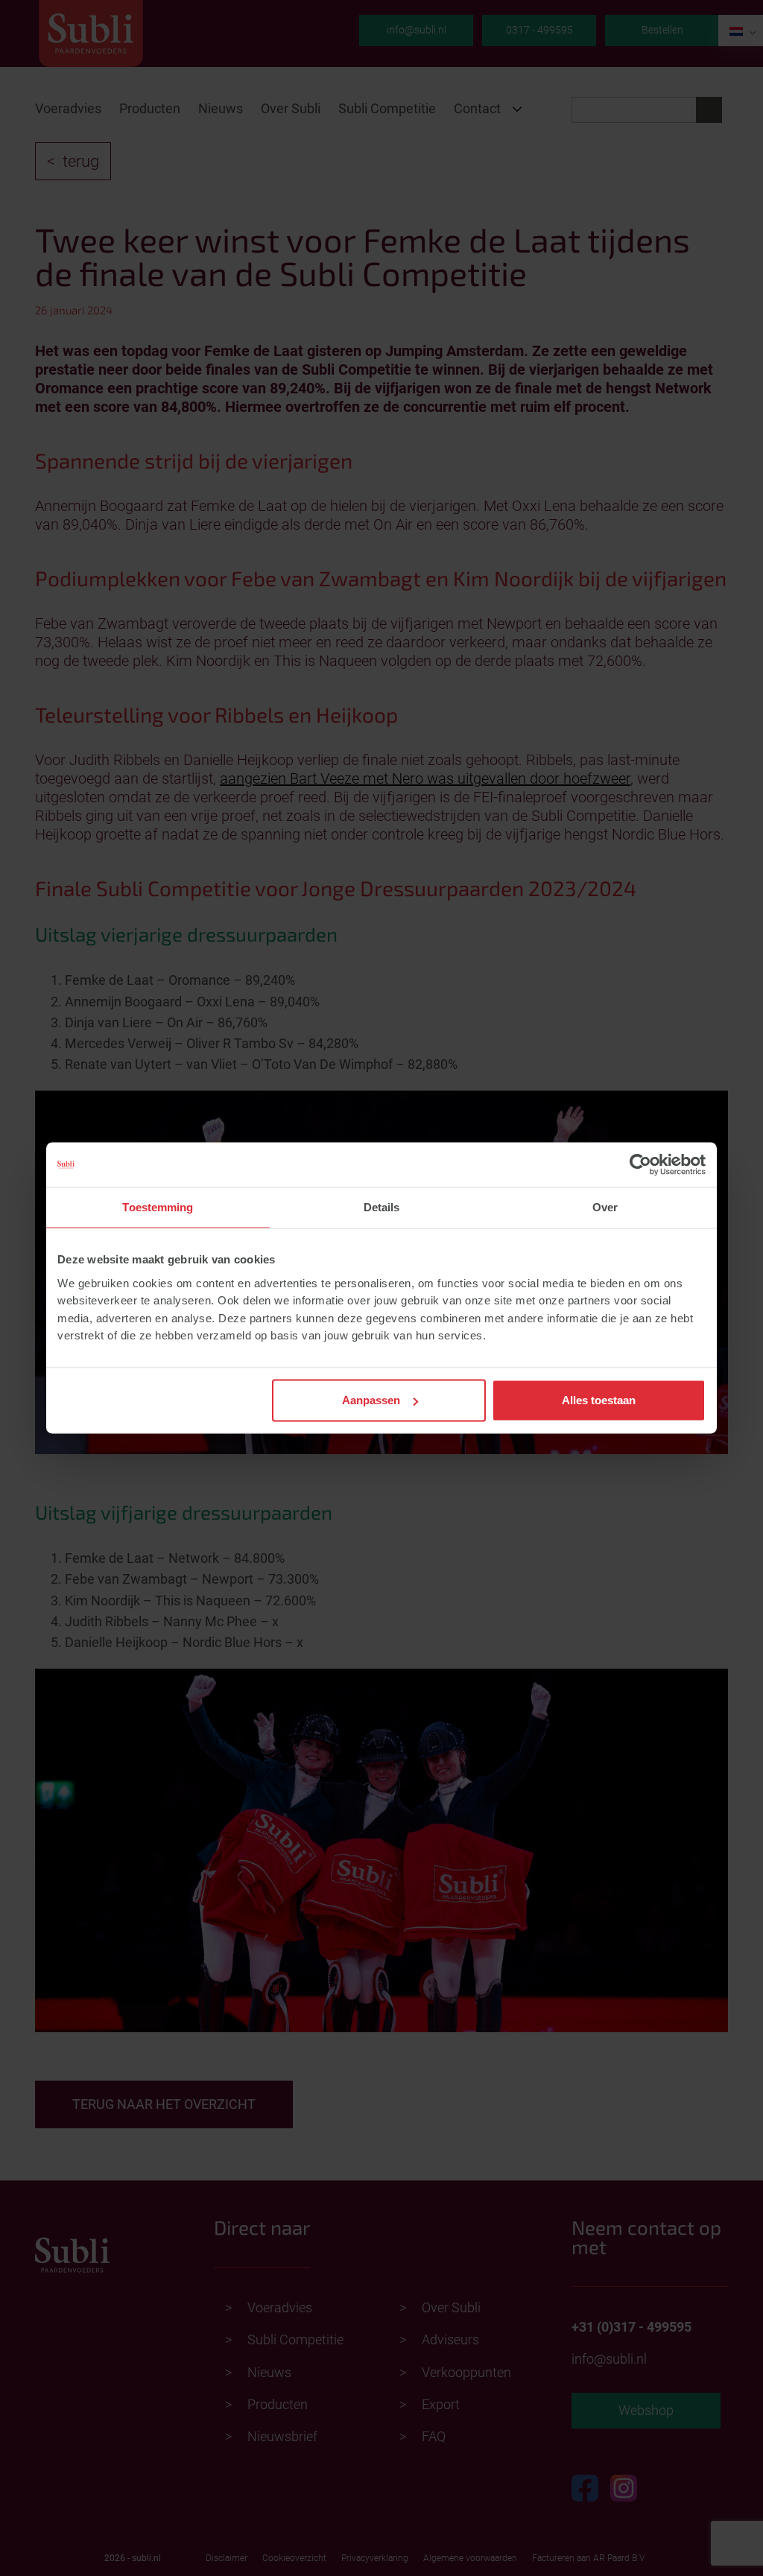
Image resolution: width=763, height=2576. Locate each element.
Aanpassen (371, 1400)
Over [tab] (605, 1207)
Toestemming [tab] (158, 1207)
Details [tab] (382, 1207)
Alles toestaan (599, 1400)
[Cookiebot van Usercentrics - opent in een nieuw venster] (640, 1164)
